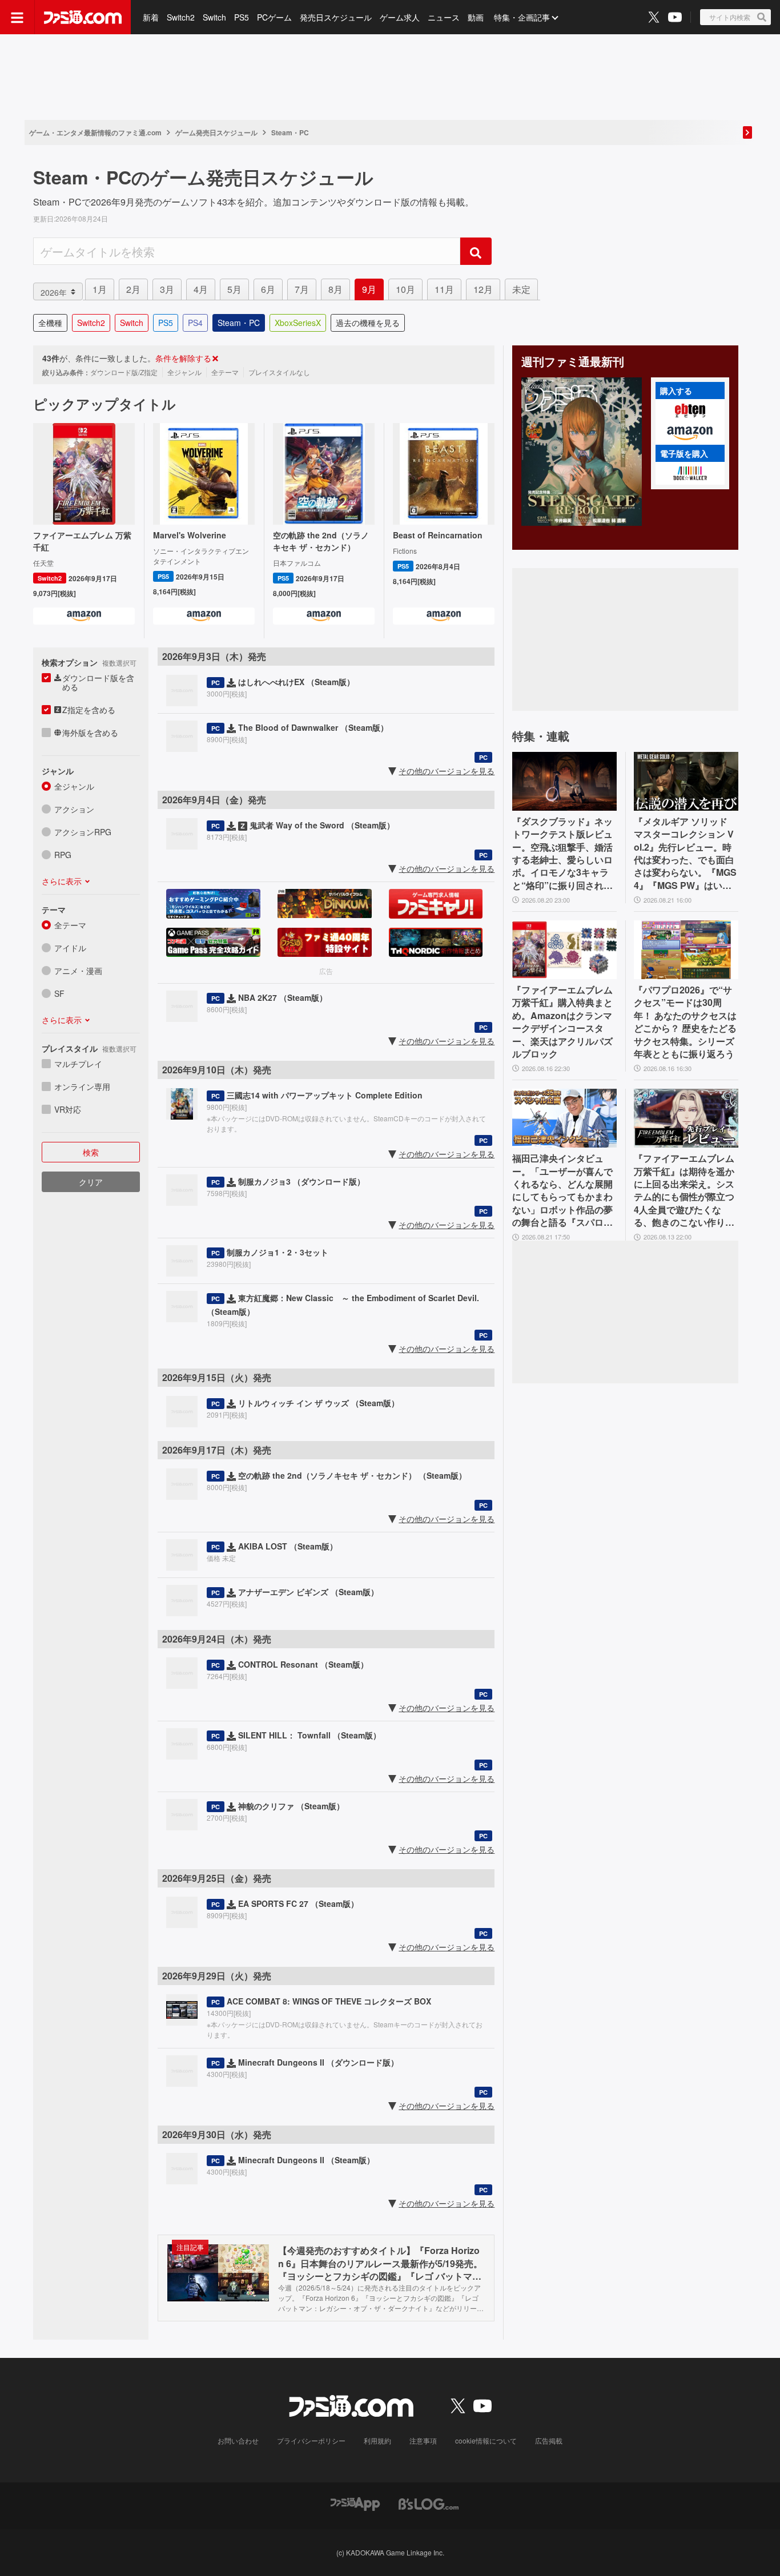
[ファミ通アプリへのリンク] (355, 2503)
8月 (335, 289)
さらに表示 (62, 881)
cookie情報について (486, 2440)
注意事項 (423, 2440)
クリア (91, 1182)
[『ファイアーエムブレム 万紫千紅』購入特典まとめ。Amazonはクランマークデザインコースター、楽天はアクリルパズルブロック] (564, 950)
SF (59, 993)
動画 (476, 17)
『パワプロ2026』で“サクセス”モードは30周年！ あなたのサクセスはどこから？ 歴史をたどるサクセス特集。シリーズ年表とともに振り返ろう (685, 1022)
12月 (483, 289)
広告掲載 (549, 2440)
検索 (91, 1152)
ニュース (444, 17)
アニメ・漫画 (78, 971)
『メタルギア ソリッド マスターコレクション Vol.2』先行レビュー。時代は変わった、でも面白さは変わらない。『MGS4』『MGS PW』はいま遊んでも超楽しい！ (685, 854)
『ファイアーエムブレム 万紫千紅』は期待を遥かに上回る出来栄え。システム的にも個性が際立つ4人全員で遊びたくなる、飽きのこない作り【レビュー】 (684, 1190)
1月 (100, 289)
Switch (214, 17)
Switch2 (181, 17)
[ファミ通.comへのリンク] (83, 17)
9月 (369, 289)
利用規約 (377, 2440)
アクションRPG (83, 832)
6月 (268, 289)
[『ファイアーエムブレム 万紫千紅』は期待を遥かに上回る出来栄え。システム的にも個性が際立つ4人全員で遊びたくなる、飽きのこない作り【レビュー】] (686, 1118)
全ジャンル (74, 786)
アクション (74, 809)
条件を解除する (183, 358)
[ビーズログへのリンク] (429, 2503)
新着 (151, 17)
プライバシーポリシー (311, 2440)
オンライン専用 (82, 1086)
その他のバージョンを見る (447, 771)
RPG (63, 855)
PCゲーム (274, 17)
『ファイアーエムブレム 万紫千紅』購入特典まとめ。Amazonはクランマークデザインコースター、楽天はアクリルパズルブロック (562, 1022)
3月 (167, 289)
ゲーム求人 (400, 17)
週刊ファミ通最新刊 (573, 361)
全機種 (50, 323)
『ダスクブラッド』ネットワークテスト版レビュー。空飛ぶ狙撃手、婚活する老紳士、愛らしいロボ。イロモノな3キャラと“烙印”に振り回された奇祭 (562, 854)
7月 (302, 289)
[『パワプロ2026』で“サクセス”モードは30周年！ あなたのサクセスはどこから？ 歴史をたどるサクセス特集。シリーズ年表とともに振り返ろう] (686, 950)
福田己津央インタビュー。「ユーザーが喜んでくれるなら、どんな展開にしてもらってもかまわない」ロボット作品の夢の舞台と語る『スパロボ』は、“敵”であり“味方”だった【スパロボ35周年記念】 (562, 1190)
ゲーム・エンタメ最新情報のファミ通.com (95, 132)
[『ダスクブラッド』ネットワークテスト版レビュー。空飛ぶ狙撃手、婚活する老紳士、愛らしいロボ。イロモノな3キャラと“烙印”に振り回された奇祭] (564, 781)
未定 (521, 289)
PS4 (195, 323)
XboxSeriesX (298, 323)
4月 (201, 289)
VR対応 (68, 1109)
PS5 (242, 17)
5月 (234, 289)
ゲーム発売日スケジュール (216, 132)
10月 (405, 289)
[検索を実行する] (476, 251)
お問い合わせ (238, 2440)
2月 (133, 289)
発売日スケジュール (336, 17)
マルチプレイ (78, 1064)
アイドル (70, 948)
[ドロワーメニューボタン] (17, 17)
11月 (444, 289)
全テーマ (70, 925)
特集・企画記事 (522, 17)
